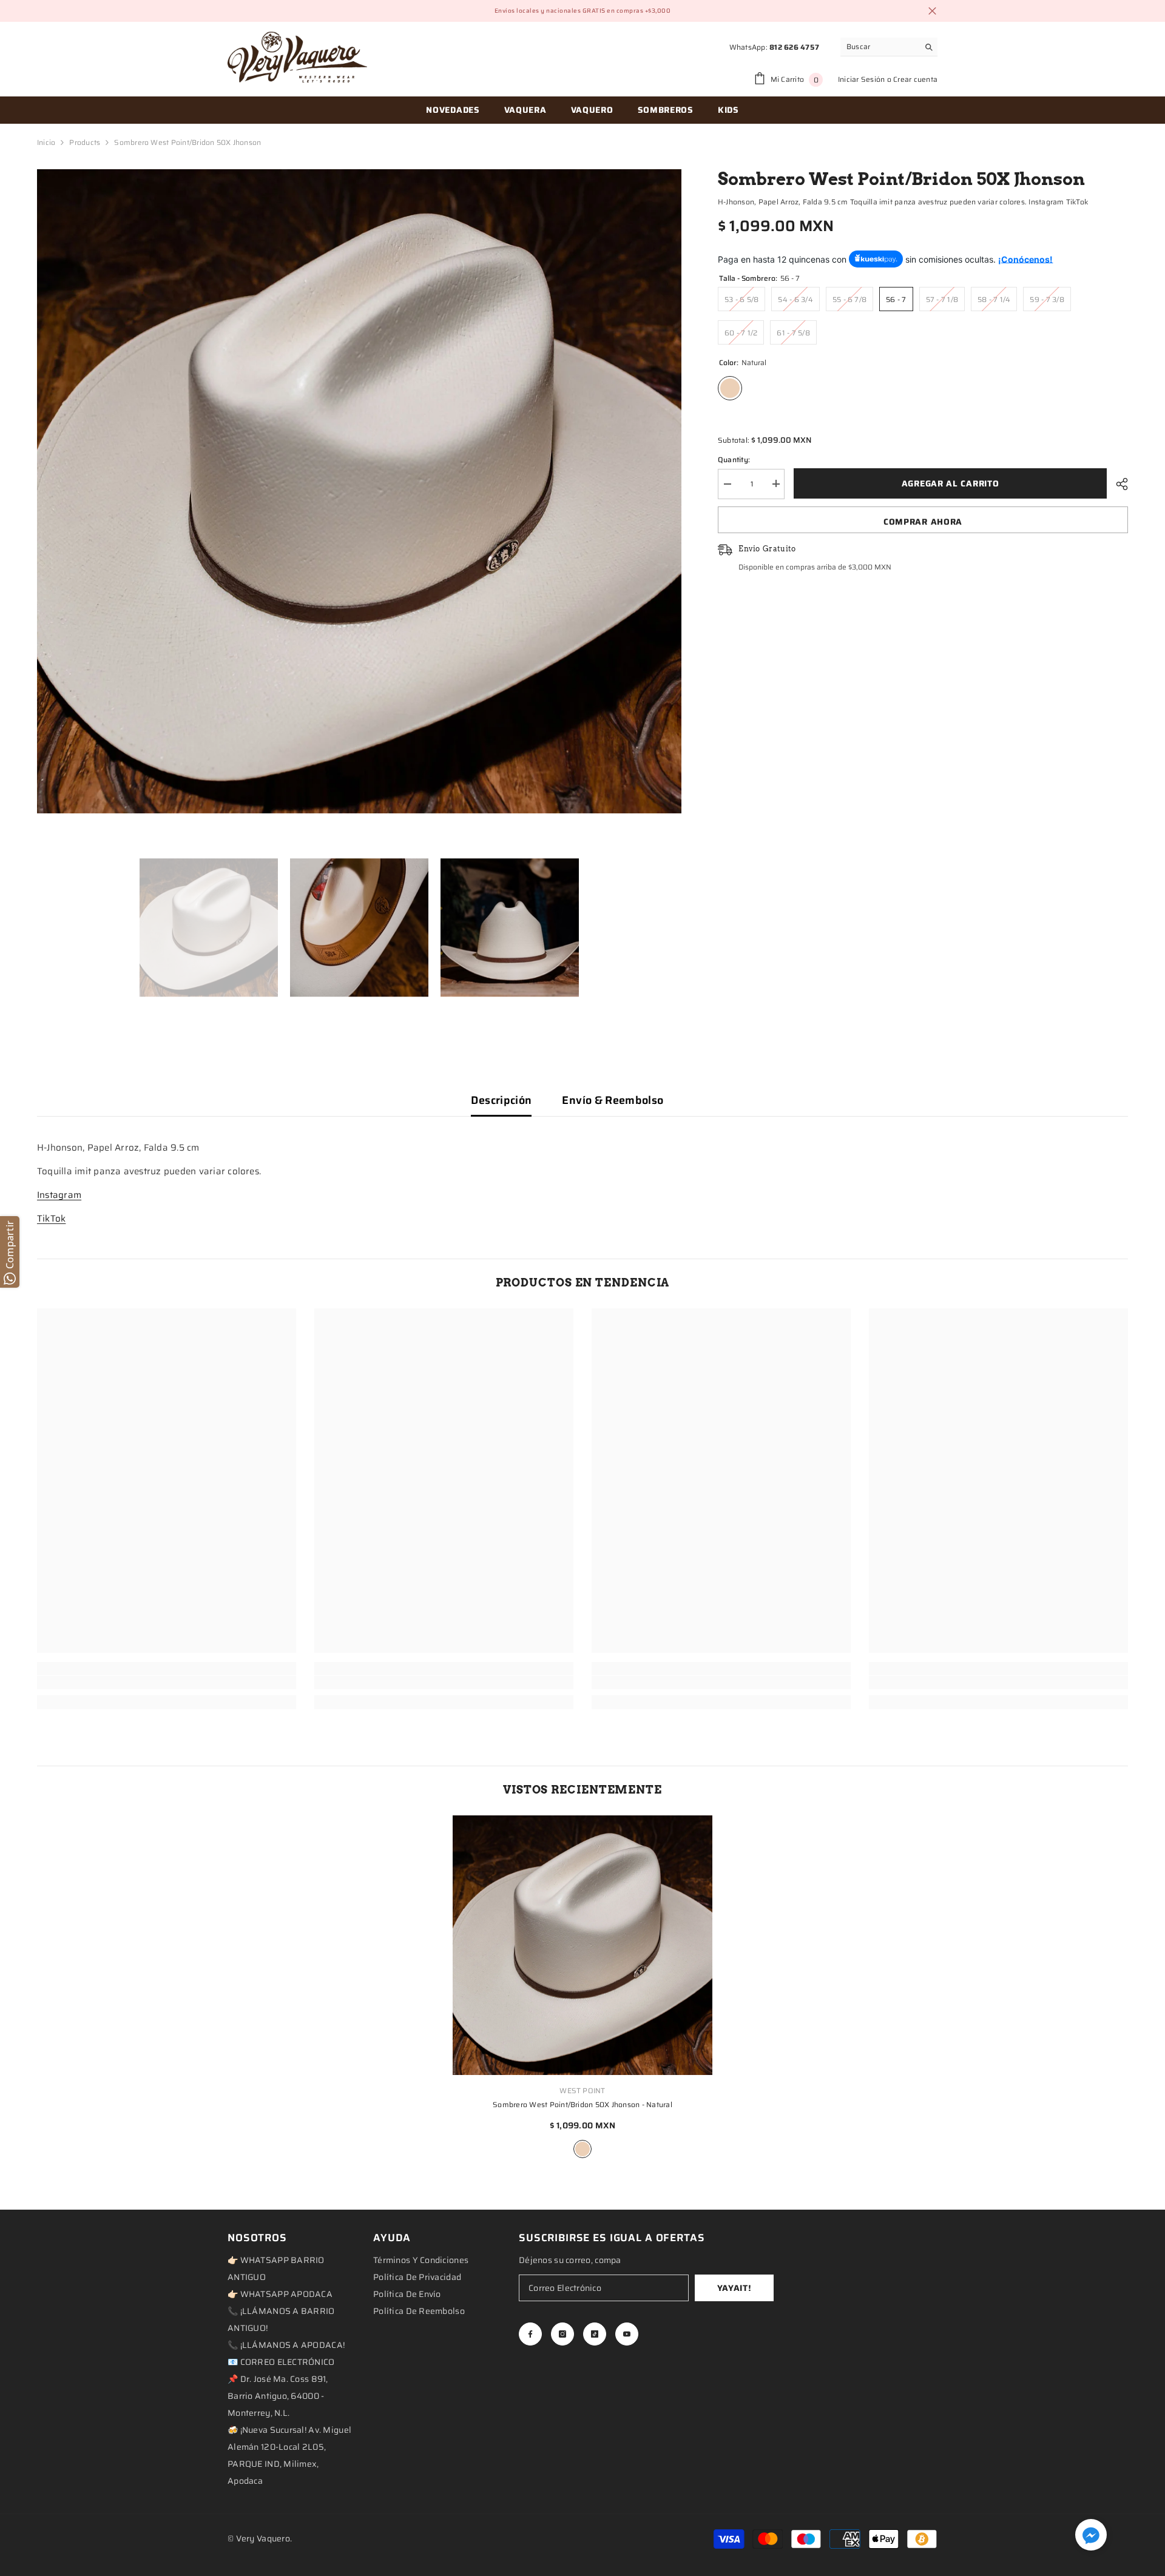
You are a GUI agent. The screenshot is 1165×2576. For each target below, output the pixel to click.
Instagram (59, 1195)
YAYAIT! (734, 2288)
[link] (167, 1683)
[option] (359, 491)
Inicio (46, 142)
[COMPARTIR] (1117, 484)
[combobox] (880, 47)
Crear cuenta (915, 79)
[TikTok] (595, 2334)
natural (582, 2149)
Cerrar (932, 11)
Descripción (501, 1100)
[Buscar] (889, 47)
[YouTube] (627, 2334)
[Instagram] (562, 2334)
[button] (1091, 2535)
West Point (582, 2090)
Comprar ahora (923, 522)
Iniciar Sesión (861, 79)
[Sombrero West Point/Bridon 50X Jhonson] (582, 1945)
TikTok (51, 1219)
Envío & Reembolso (613, 1100)
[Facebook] (530, 2334)
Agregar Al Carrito (951, 483)
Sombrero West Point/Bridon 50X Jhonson (582, 2104)
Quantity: (734, 459)
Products (85, 142)
